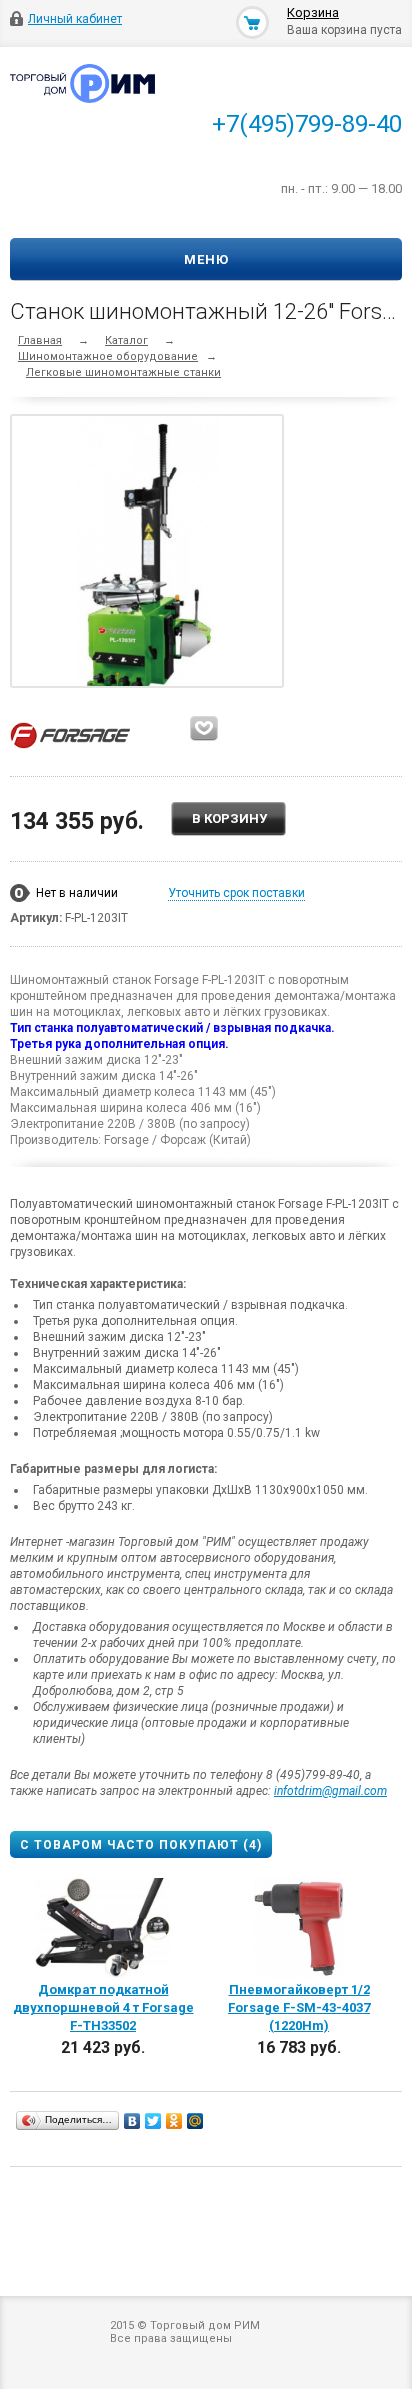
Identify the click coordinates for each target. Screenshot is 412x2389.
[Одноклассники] (174, 2121)
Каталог (126, 340)
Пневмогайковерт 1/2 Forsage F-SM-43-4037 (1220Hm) (299, 2007)
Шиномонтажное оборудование (108, 356)
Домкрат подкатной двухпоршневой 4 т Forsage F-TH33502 (103, 2007)
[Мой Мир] (195, 2121)
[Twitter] (153, 2121)
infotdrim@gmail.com (330, 1791)
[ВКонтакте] (132, 2121)
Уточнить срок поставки (236, 893)
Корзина (313, 12)
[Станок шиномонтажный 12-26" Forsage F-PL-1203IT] (147, 555)
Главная (40, 340)
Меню (206, 259)
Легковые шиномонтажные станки (123, 372)
